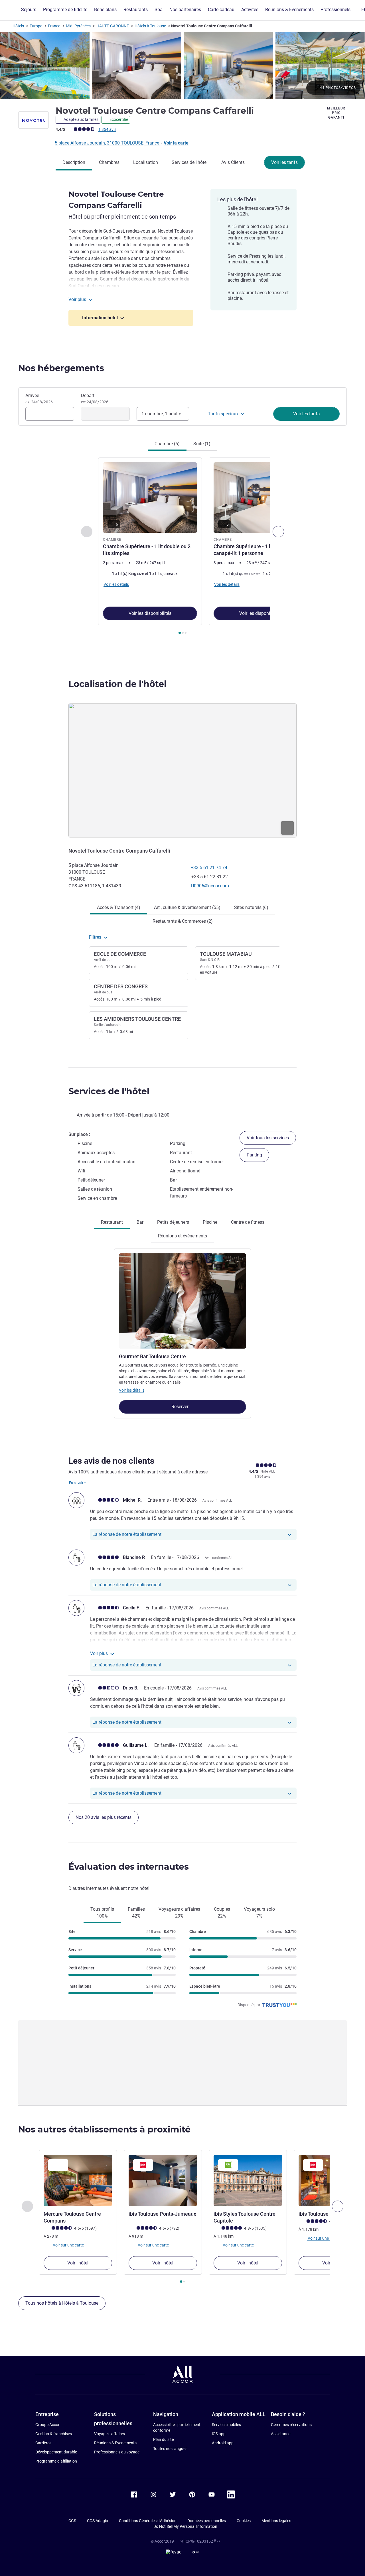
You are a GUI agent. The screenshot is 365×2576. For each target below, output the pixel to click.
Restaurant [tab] (112, 1222)
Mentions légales (276, 2521)
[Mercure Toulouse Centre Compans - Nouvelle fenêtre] (78, 2180)
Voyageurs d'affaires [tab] (179, 1913)
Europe (36, 26)
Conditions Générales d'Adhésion (148, 2521)
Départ (95, 399)
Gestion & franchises (54, 2434)
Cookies (244, 2521)
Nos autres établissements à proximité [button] (104, 2129)
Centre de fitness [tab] (248, 1222)
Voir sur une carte (68, 2245)
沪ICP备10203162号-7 (200, 2541)
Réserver (181, 1407)
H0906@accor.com (210, 886)
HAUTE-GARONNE (113, 26)
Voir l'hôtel (78, 2263)
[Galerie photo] (182, 66)
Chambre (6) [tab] (167, 444)
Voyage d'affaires (109, 2434)
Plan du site (163, 2439)
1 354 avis (107, 129)
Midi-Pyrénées (78, 26)
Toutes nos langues (170, 2449)
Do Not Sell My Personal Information (185, 2526)
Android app (223, 2443)
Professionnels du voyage (117, 2452)
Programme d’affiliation (56, 2461)
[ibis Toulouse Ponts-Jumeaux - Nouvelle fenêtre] (163, 2180)
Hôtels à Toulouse (150, 26)
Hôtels (18, 26)
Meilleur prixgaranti (336, 113)
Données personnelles (207, 2521)
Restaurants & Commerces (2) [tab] (183, 921)
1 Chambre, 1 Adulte (161, 414)
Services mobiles (226, 2425)
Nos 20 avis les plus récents (104, 1817)
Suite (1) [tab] (202, 444)
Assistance (281, 2434)
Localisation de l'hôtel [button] (117, 684)
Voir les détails (132, 1390)
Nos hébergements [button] (61, 368)
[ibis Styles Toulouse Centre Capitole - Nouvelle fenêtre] (248, 2180)
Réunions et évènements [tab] (182, 1236)
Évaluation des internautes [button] (129, 1867)
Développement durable (56, 2452)
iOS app (219, 2434)
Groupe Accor (47, 2425)
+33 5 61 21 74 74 (209, 868)
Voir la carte (176, 143)
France (54, 26)
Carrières (43, 2443)
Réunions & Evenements (115, 2443)
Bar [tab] (140, 1222)
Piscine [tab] (210, 1222)
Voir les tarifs (284, 162)
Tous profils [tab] (102, 1913)
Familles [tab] (136, 1913)
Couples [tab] (222, 1913)
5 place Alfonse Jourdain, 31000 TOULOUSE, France (108, 143)
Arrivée (39, 399)
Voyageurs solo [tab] (259, 1913)
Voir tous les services (268, 1138)
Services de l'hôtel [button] (109, 1091)
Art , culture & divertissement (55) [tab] (187, 907)
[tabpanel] (182, 547)
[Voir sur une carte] (182, 770)
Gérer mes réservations (291, 2425)
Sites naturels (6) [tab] (251, 907)
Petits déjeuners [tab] (173, 1222)
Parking (254, 1155)
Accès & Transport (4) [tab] (119, 907)
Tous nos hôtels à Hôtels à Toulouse (62, 2303)
